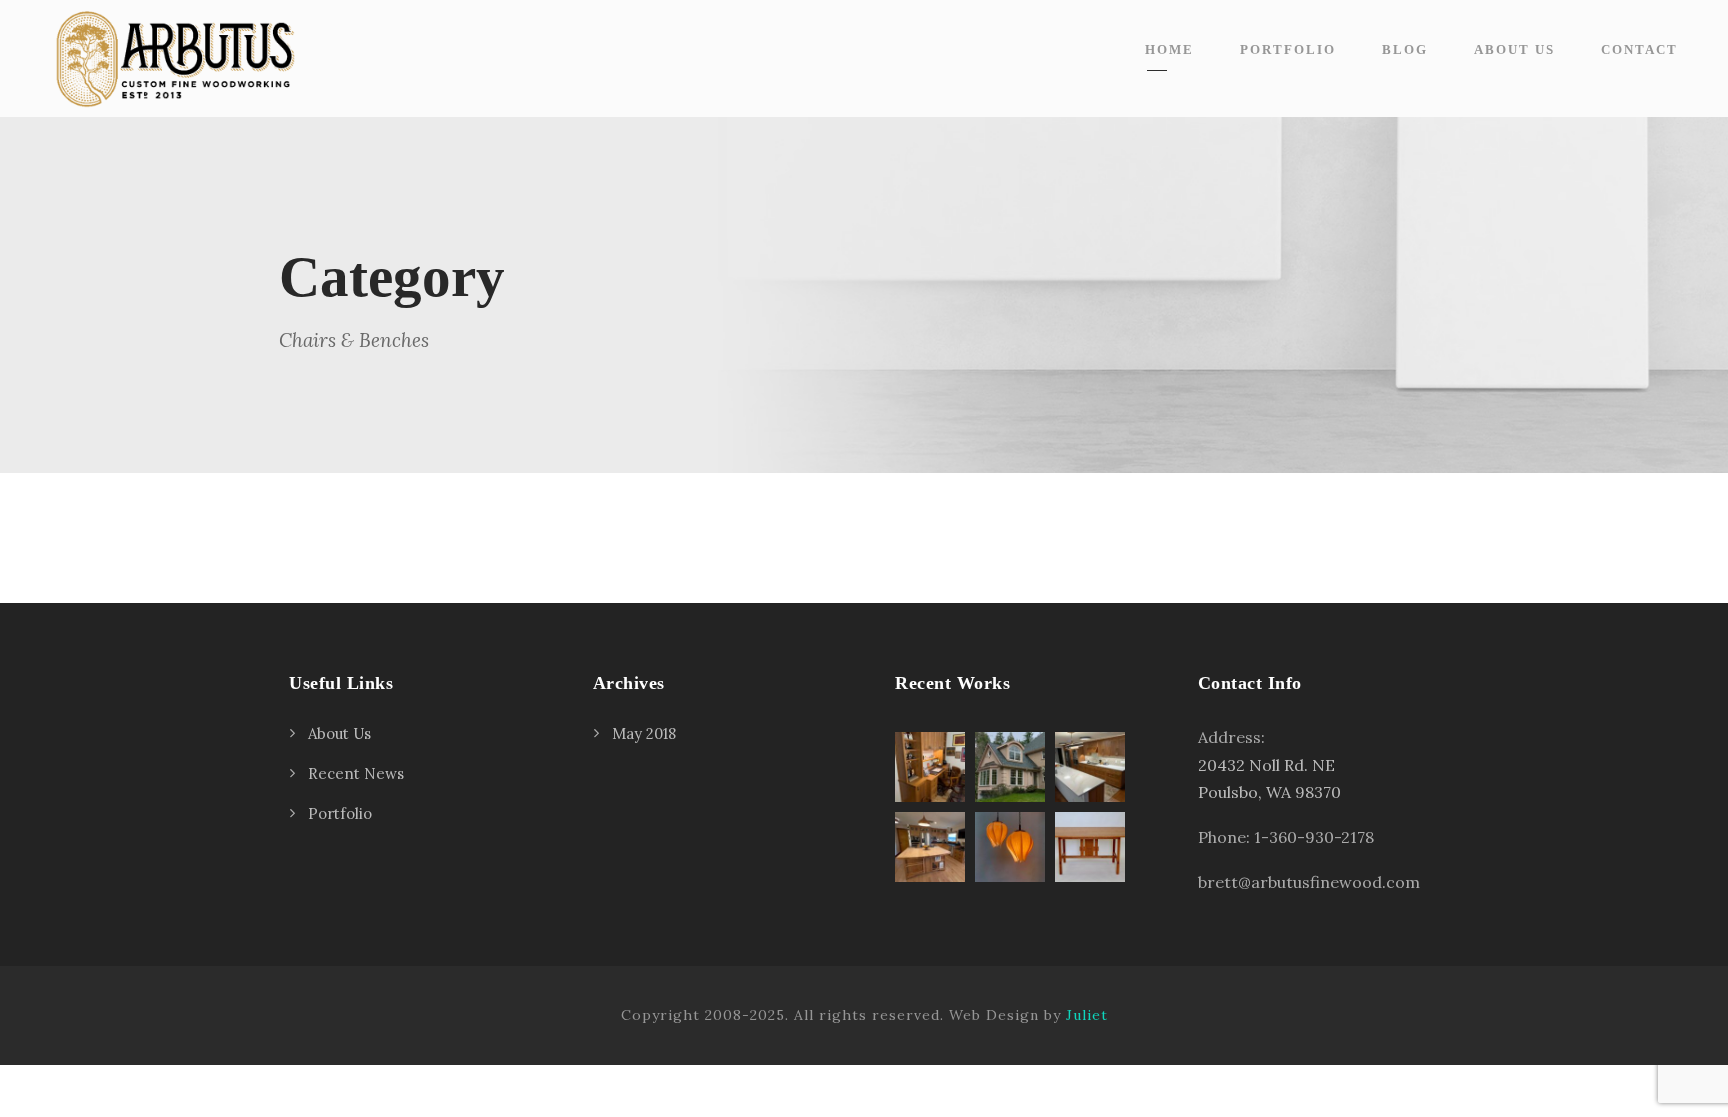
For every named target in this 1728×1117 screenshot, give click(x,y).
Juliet (1087, 1015)
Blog (1405, 49)
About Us (1514, 49)
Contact (1639, 49)
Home (1169, 49)
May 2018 (644, 733)
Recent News (356, 773)
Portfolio (1288, 49)
